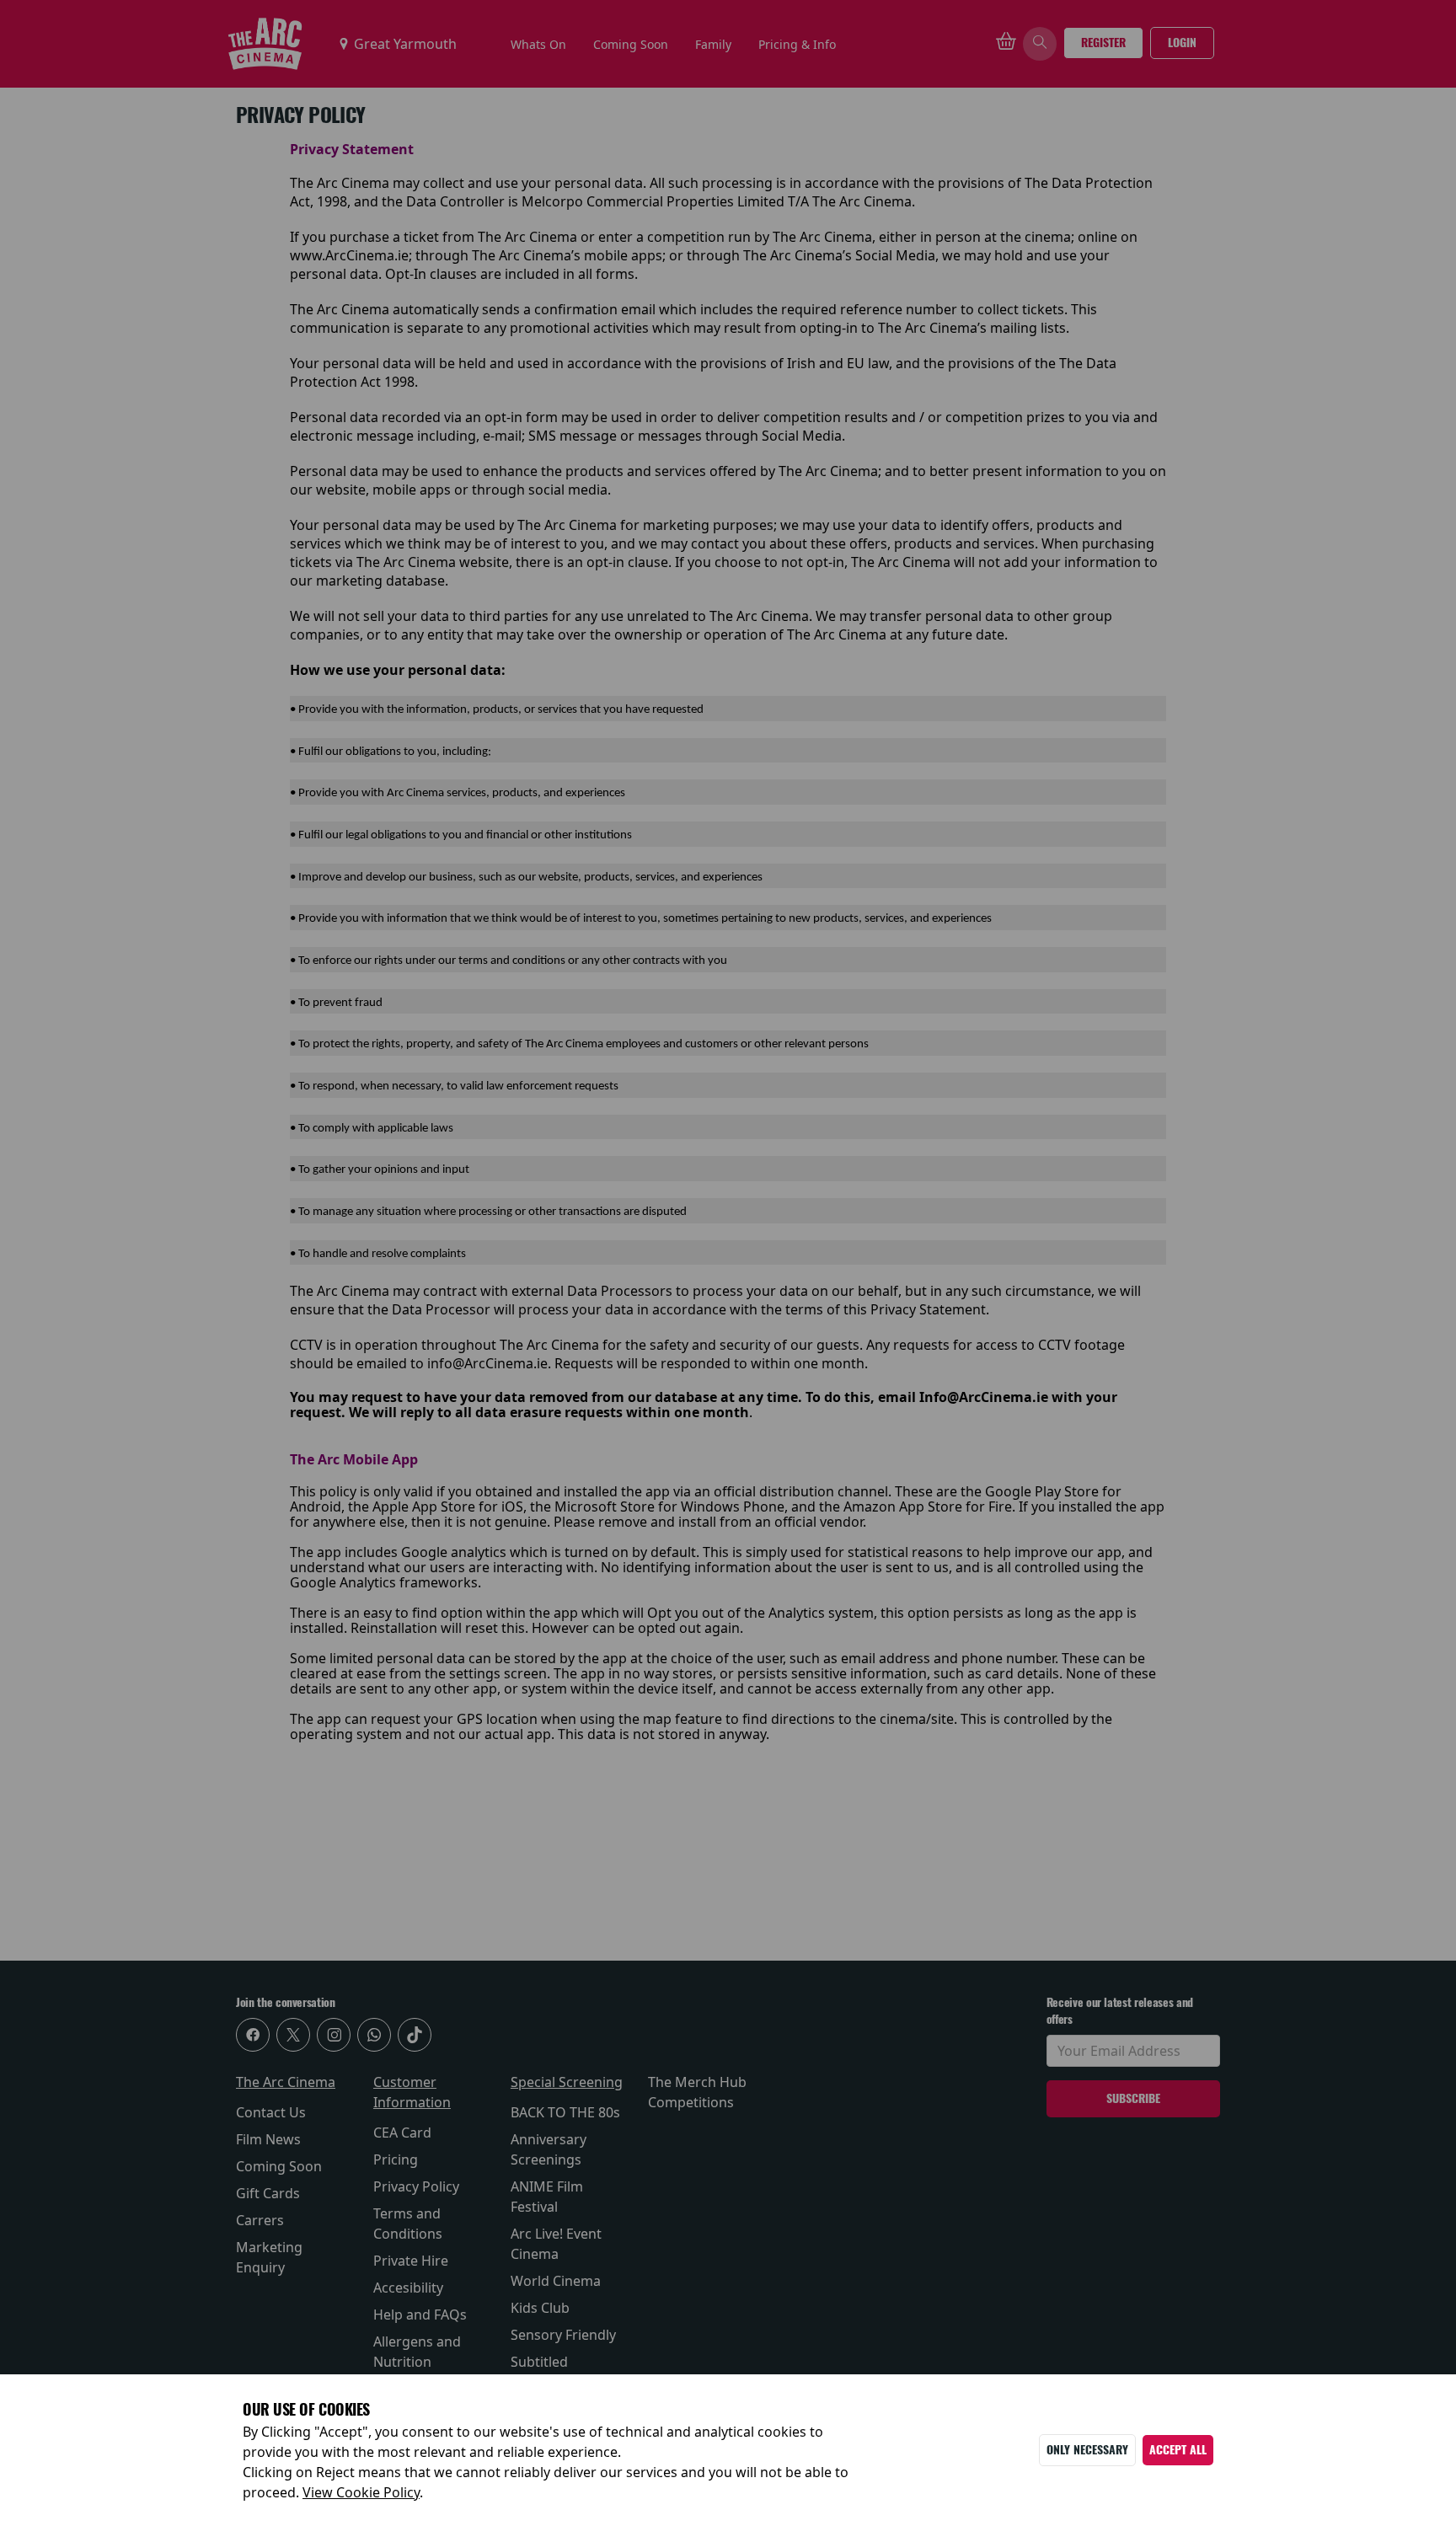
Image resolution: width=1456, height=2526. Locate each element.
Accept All (1178, 2450)
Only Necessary (1087, 2450)
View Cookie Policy (361, 2492)
